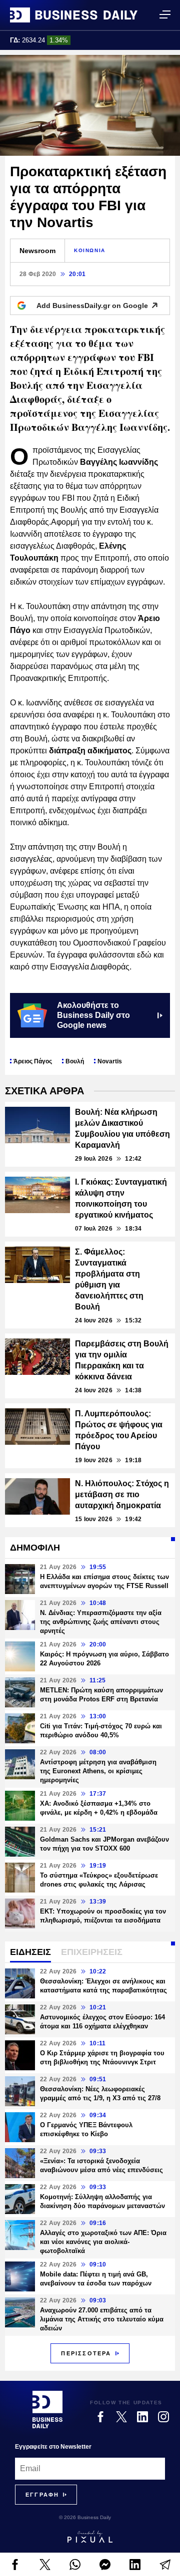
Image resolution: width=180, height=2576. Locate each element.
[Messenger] (105, 2565)
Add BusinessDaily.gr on (92, 306)
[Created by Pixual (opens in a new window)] (90, 2537)
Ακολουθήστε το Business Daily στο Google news (93, 1015)
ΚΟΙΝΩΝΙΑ (90, 250)
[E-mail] (165, 2565)
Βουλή (75, 1061)
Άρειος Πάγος (33, 1061)
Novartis (110, 1061)
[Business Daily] (74, 15)
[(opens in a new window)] (15, 2565)
